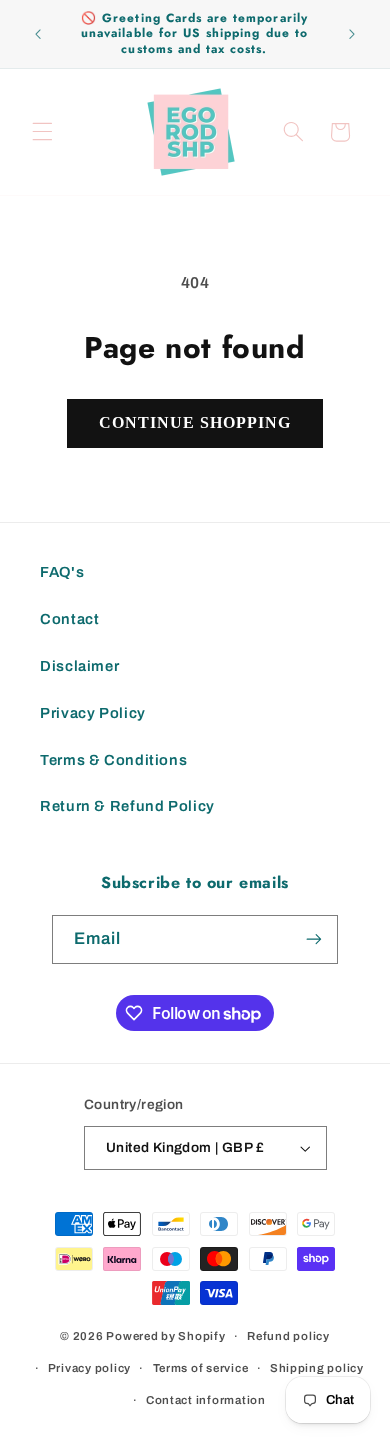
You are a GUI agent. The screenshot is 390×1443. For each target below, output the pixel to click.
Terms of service (201, 1368)
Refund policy (288, 1336)
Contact (69, 619)
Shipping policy (317, 1368)
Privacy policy (89, 1368)
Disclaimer (79, 666)
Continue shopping (195, 422)
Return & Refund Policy (127, 806)
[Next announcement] (352, 34)
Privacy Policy (93, 713)
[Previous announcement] (38, 34)
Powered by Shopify (165, 1336)
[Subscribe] (314, 939)
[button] (42, 132)
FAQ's (62, 572)
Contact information (206, 1400)
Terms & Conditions (113, 760)
